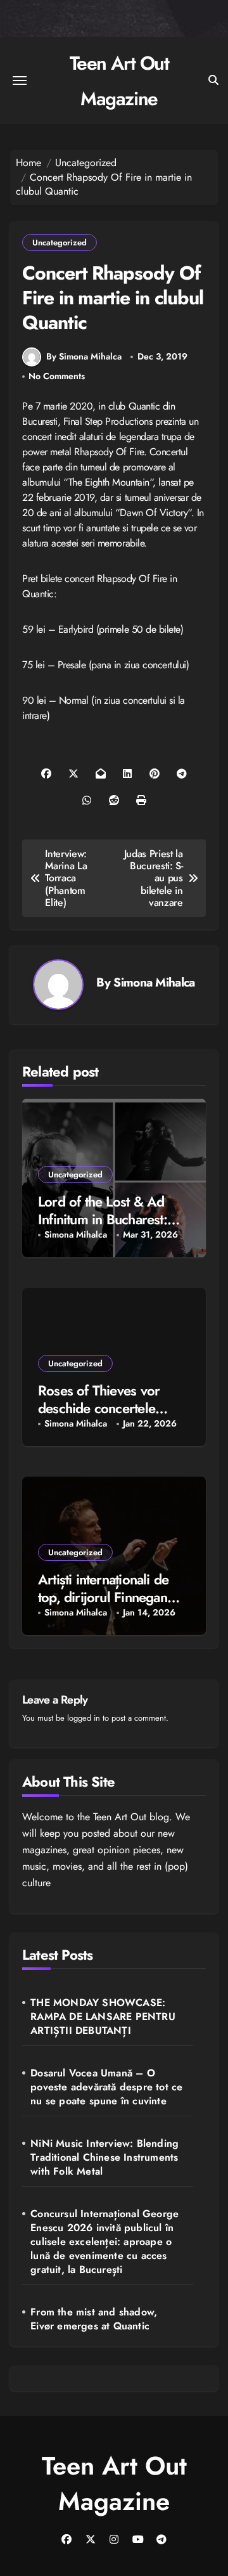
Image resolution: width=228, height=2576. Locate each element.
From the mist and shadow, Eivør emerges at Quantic (94, 2319)
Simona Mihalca (154, 982)
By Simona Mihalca (84, 356)
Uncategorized (60, 243)
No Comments (57, 376)
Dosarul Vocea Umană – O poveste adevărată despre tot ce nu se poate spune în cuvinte (106, 2087)
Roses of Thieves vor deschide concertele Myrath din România (99, 1408)
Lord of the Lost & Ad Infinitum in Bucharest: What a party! (103, 1220)
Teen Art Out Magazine (114, 2483)
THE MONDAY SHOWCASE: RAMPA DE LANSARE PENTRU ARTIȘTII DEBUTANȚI (103, 2017)
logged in (84, 1718)
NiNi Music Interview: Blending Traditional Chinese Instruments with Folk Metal (104, 2158)
